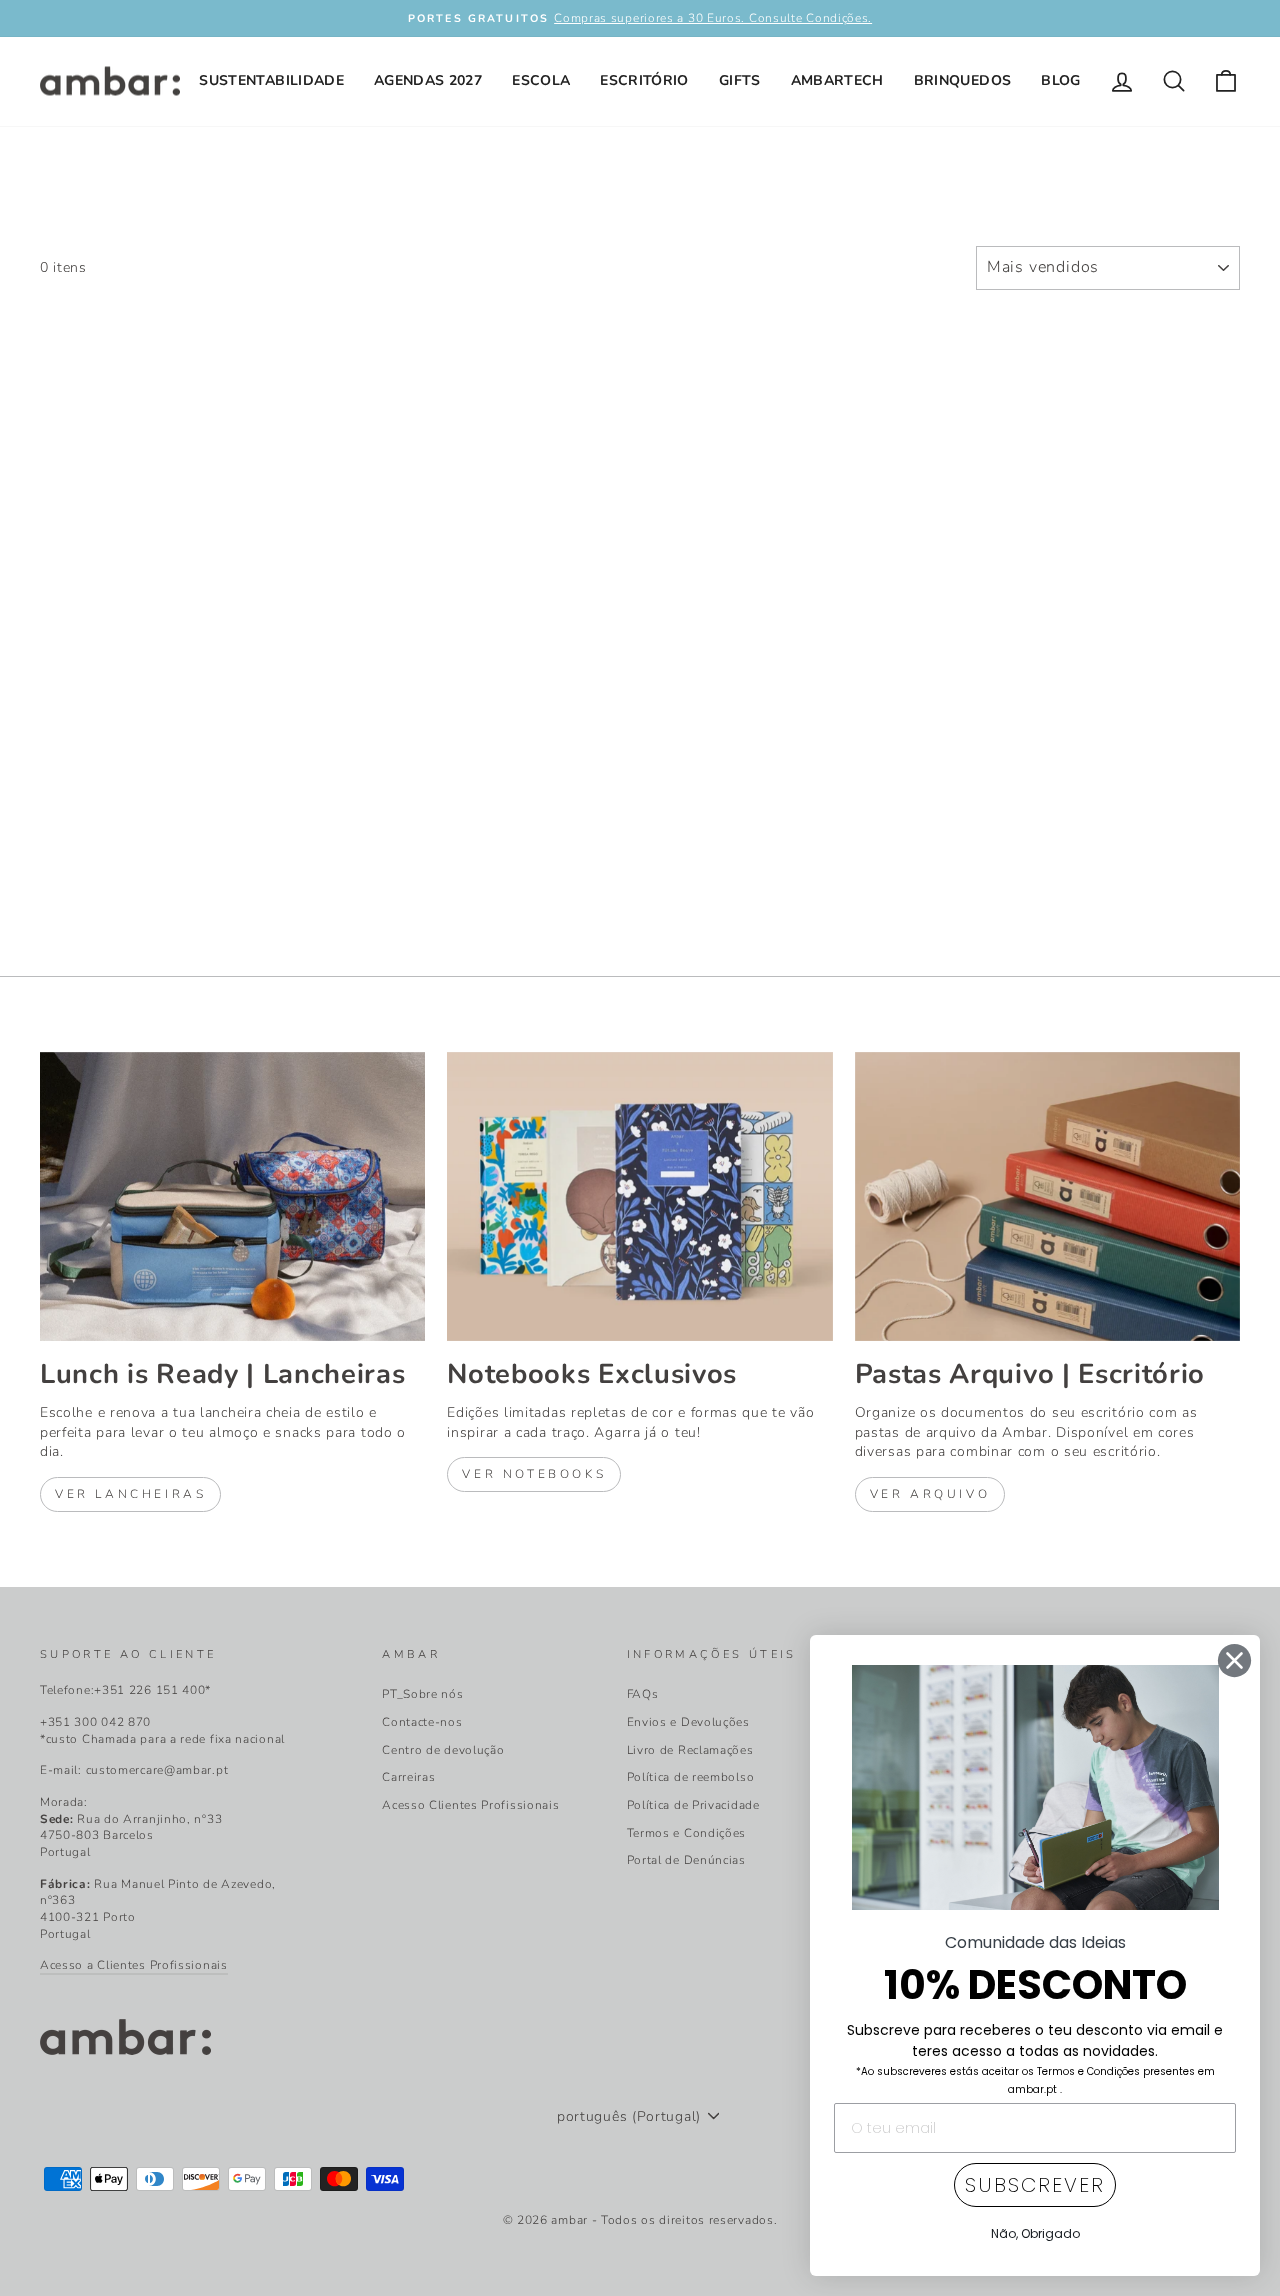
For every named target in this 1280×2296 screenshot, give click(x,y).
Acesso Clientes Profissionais (470, 1805)
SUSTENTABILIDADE (271, 80)
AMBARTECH (837, 80)
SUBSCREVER (1035, 2185)
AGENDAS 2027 (428, 80)
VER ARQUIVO (930, 1494)
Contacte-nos (422, 1722)
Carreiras (408, 1777)
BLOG (1060, 80)
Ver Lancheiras (130, 1494)
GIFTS (740, 80)
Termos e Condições (687, 1833)
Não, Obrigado (1035, 2233)
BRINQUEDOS (963, 80)
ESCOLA (541, 80)
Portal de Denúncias (686, 1860)
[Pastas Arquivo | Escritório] (1047, 1196)
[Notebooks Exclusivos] (639, 1196)
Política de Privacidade (693, 1805)
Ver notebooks (534, 1474)
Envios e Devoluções (688, 1722)
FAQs (643, 1694)
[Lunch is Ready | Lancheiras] (232, 1196)
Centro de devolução (443, 1750)
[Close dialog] (1234, 1660)
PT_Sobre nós (422, 1694)
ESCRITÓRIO (644, 80)
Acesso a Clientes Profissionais (134, 1965)
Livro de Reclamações (690, 1750)
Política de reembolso (691, 1777)
